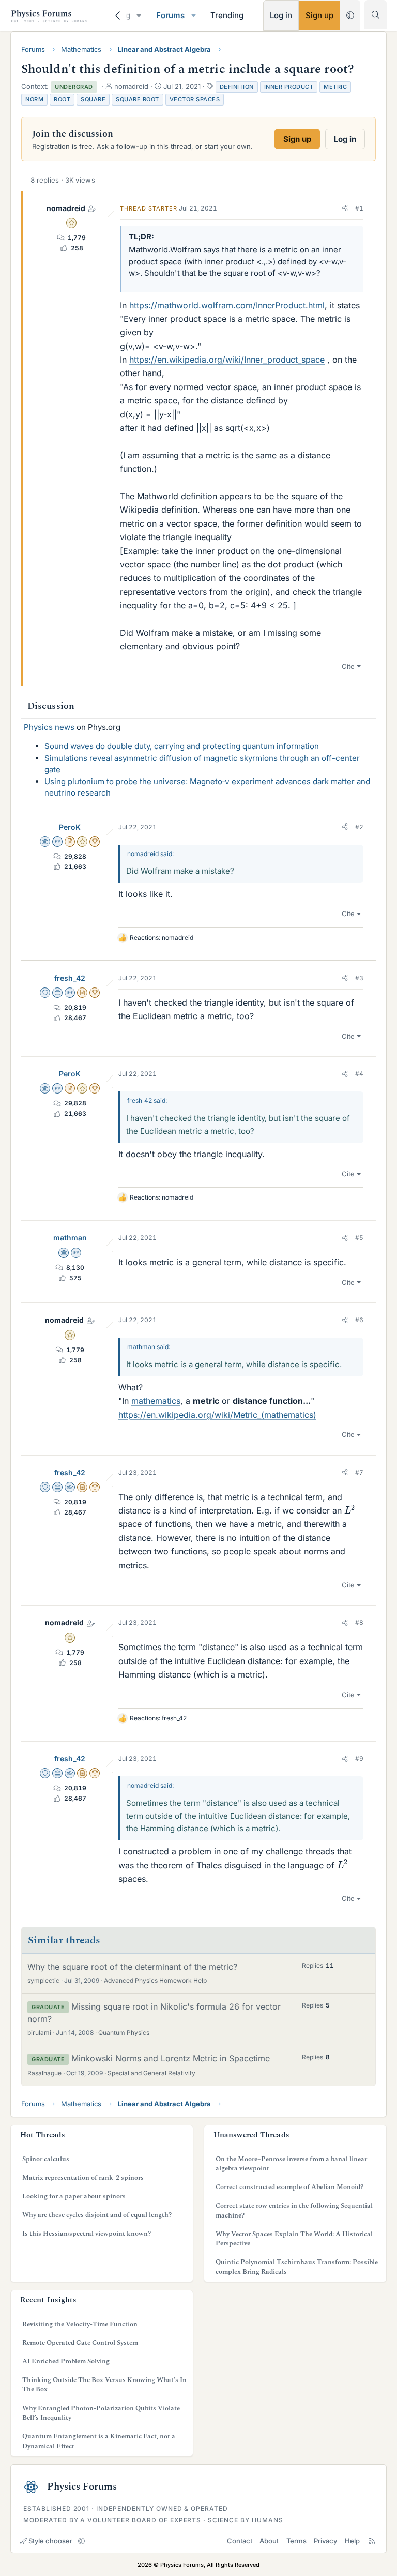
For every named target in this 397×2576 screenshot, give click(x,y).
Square (93, 99)
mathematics (156, 1401)
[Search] (376, 15)
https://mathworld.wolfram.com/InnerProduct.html (227, 305)
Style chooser (50, 2541)
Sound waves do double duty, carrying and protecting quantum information (182, 746)
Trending (227, 15)
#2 (359, 827)
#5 (359, 1238)
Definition (237, 87)
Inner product (289, 87)
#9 (359, 1758)
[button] (139, 15)
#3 (359, 978)
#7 (359, 1472)
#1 (359, 208)
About (269, 2541)
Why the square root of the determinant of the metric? (132, 1967)
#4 (359, 1074)
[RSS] (372, 2541)
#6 (359, 1320)
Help (352, 2541)
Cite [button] (348, 666)
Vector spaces (195, 99)
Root (62, 99)
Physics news (49, 727)
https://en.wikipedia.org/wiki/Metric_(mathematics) (217, 1415)
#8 (359, 1622)
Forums (170, 15)
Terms (296, 2541)
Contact (240, 2541)
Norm (34, 99)
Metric (335, 87)
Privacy (325, 2541)
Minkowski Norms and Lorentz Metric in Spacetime (171, 2058)
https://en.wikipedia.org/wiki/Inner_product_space (227, 360)
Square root (138, 99)
